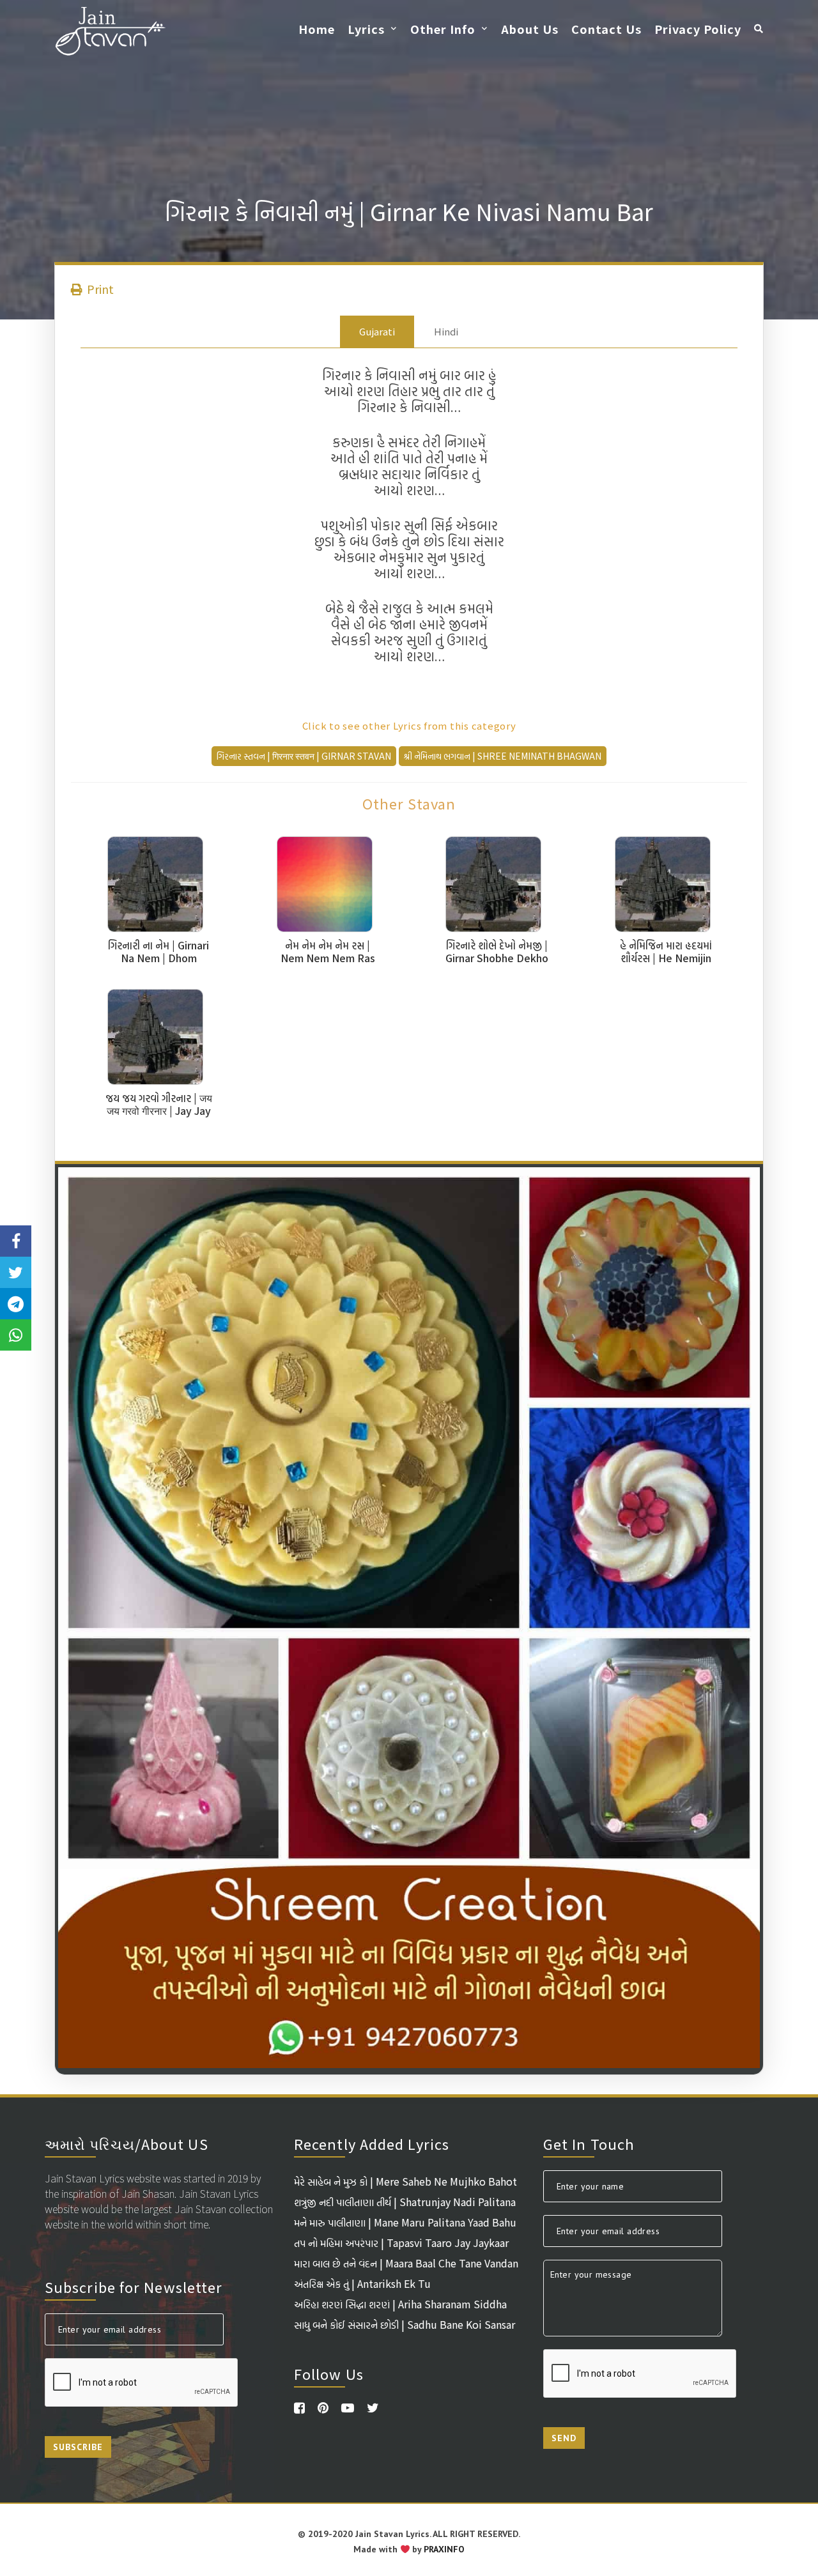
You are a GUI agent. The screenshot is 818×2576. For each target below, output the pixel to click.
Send (564, 2438)
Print (99, 289)
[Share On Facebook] (16, 1241)
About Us (530, 29)
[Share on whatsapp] (16, 1335)
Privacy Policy (698, 29)
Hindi (446, 331)
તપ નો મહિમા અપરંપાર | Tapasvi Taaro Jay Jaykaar (401, 2242)
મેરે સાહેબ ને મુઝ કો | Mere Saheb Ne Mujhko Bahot (405, 2181)
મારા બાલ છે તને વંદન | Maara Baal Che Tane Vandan (406, 2263)
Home (317, 29)
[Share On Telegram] (16, 1304)
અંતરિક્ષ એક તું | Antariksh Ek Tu (362, 2283)
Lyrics (366, 29)
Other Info (443, 29)
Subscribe (78, 2447)
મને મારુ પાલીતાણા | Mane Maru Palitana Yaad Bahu (405, 2222)
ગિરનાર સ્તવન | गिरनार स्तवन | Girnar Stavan (304, 756)
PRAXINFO (444, 2549)
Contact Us (606, 29)
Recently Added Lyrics (372, 2143)
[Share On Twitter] (16, 1272)
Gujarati (377, 331)
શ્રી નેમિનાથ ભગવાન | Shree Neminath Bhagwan (503, 756)
